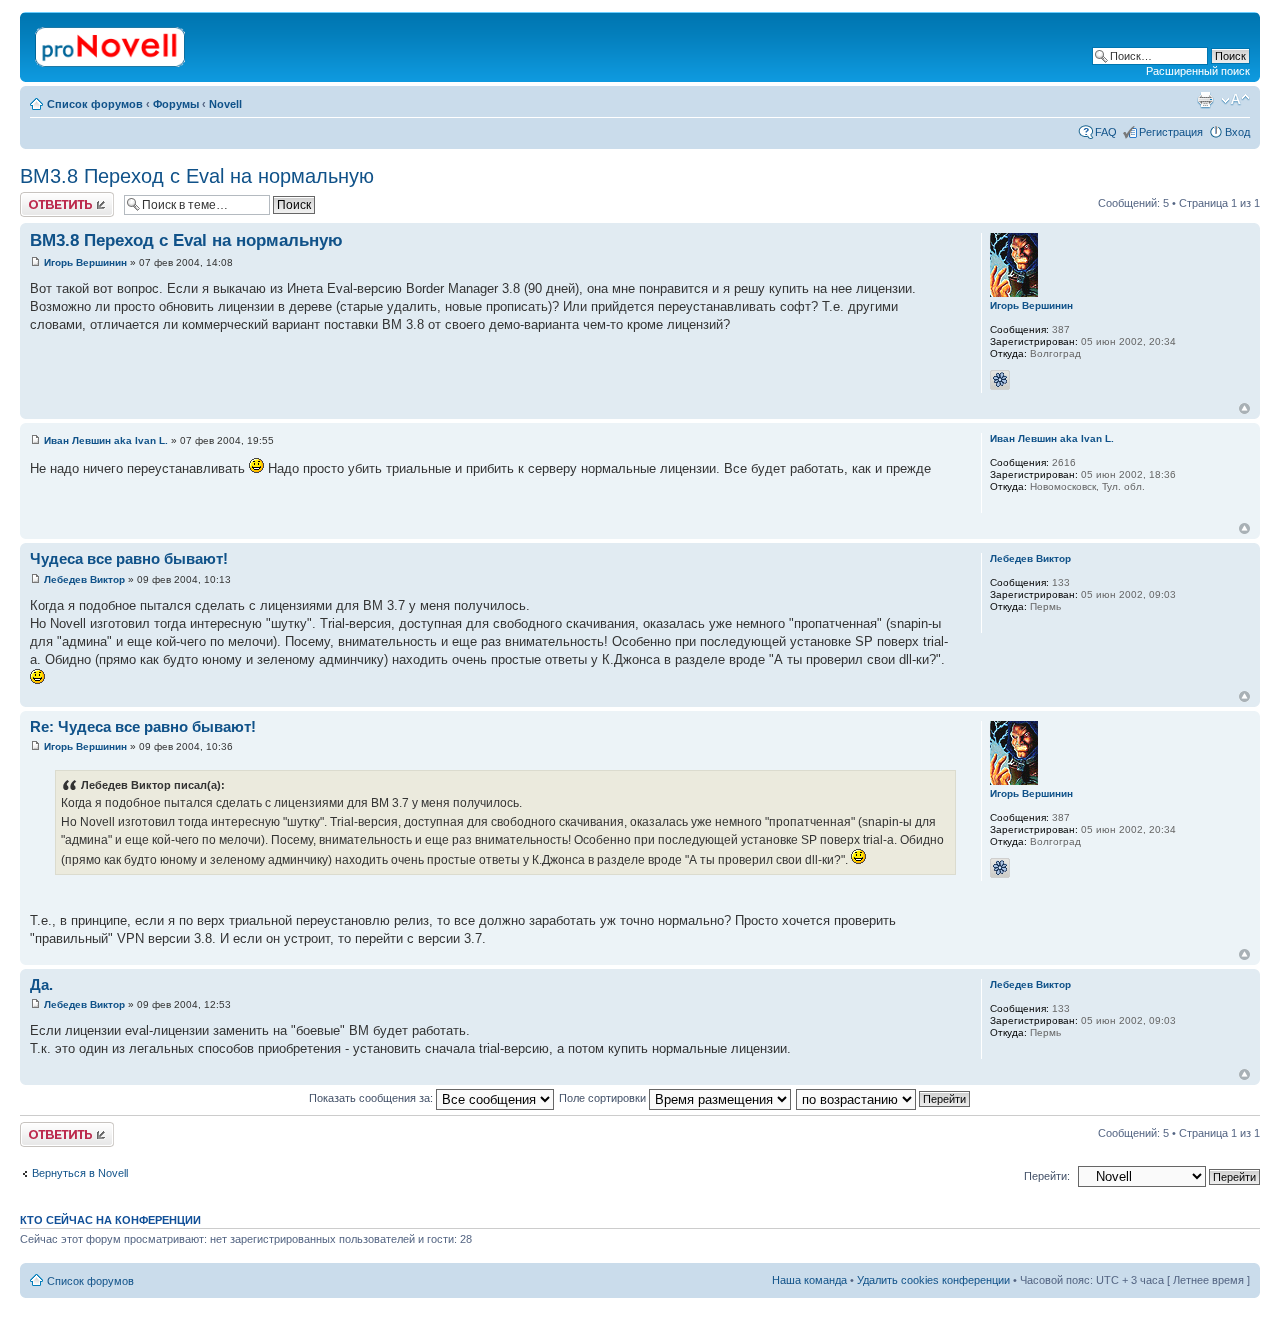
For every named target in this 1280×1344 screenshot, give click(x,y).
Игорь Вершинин (85, 262)
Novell (225, 104)
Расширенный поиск (1198, 71)
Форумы (176, 104)
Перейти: (1047, 1176)
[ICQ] (1000, 380)
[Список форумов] (111, 43)
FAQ (1106, 132)
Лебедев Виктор (84, 579)
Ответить (44, 198)
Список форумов (95, 104)
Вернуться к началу (1244, 408)
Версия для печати (1205, 100)
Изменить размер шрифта (1235, 100)
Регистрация (1171, 132)
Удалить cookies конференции (933, 1280)
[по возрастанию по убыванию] (884, 1098)
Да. (41, 984)
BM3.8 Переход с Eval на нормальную (197, 176)
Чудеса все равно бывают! (129, 558)
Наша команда (809, 1280)
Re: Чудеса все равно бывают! (143, 726)
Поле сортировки (604, 1098)
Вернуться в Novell (80, 1173)
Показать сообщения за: (372, 1098)
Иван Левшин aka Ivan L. (106, 440)
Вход (1237, 132)
